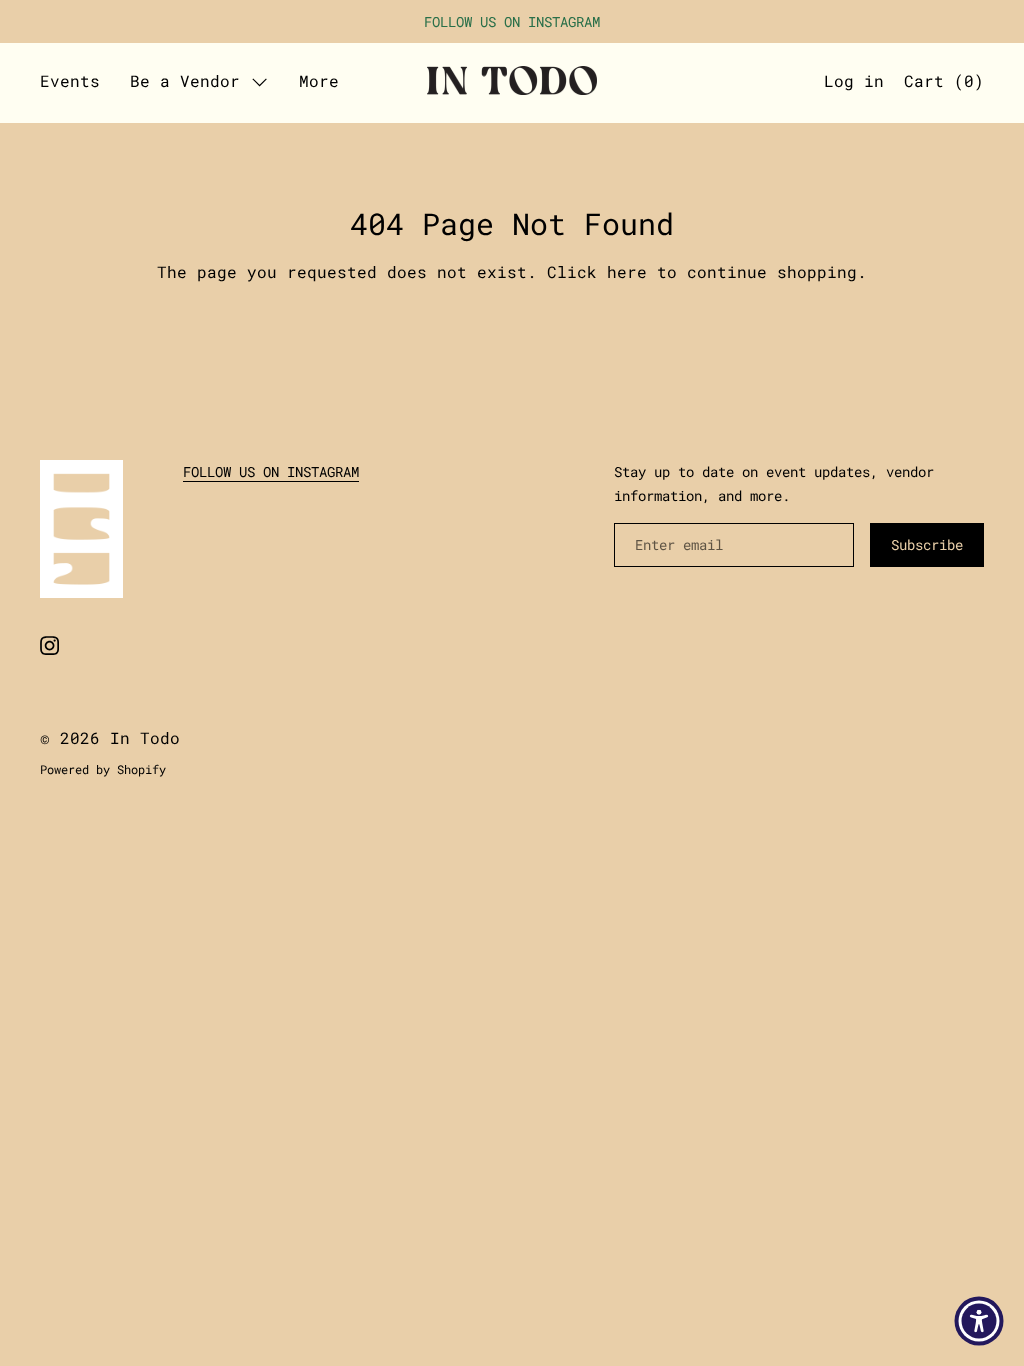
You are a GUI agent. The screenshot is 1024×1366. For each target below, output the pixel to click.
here (627, 271)
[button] (944, 83)
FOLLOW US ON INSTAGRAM (271, 471)
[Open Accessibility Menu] (979, 1321)
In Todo (145, 737)
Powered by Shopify (103, 769)
